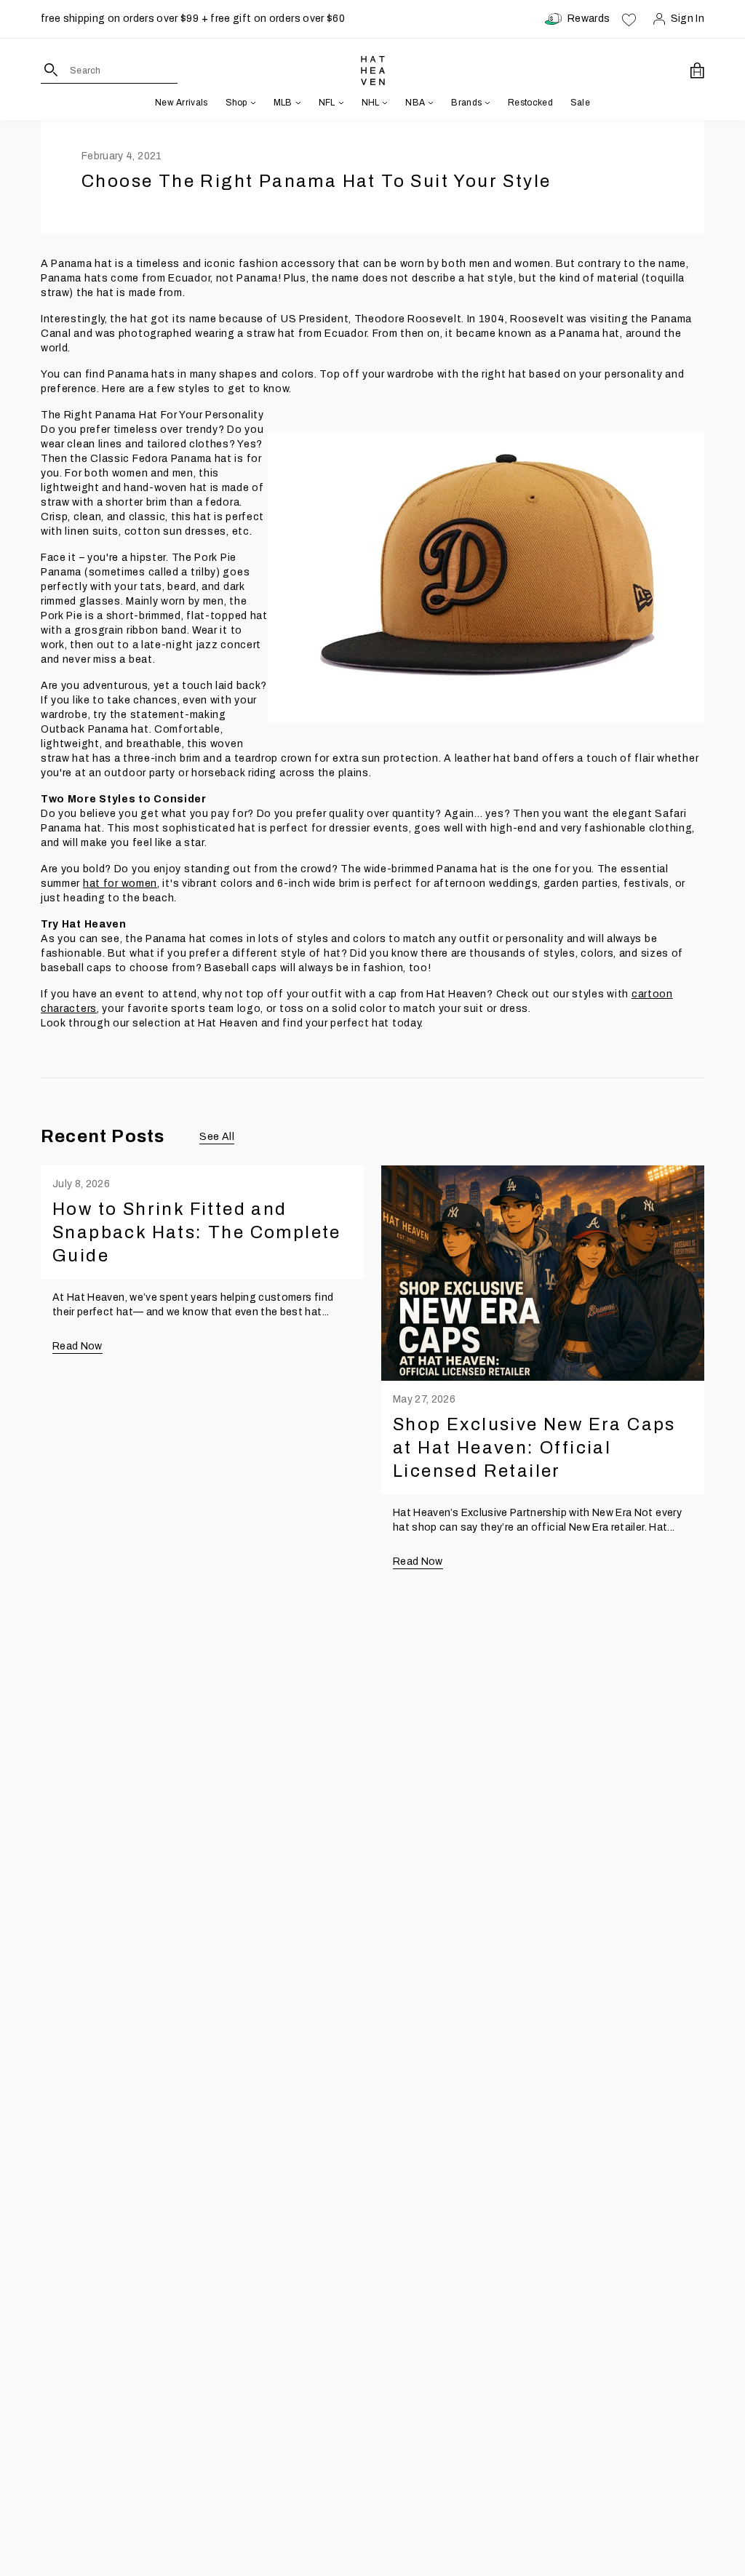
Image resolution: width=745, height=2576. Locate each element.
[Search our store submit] (51, 70)
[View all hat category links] (252, 103)
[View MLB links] (297, 103)
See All (216, 1137)
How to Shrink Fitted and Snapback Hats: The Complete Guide (197, 1232)
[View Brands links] (486, 103)
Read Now (77, 1346)
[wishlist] (629, 19)
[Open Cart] (697, 71)
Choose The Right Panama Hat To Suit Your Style (316, 181)
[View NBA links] (429, 103)
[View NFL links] (340, 103)
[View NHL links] (383, 103)
